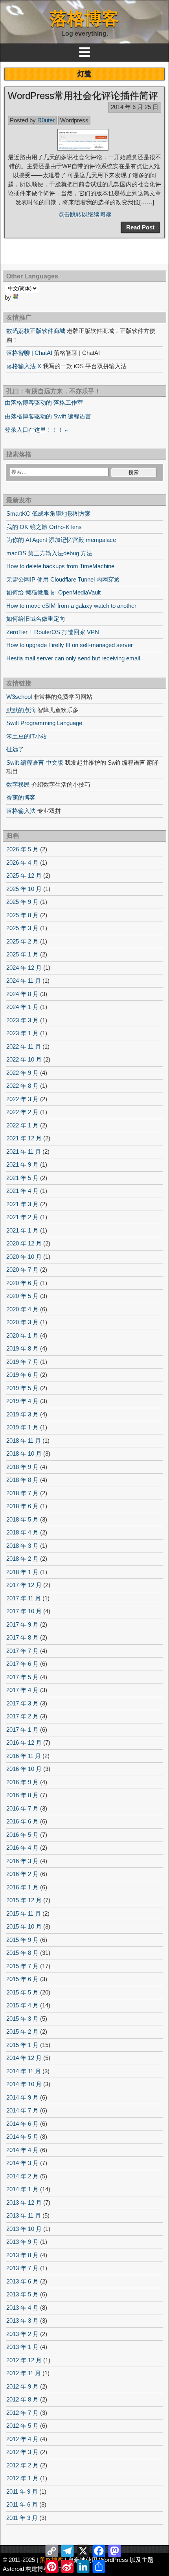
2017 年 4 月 (22, 1690)
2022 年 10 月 (24, 1059)
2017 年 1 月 (22, 1730)
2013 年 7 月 (22, 2268)
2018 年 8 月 (22, 1480)
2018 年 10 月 (24, 1453)
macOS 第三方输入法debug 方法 (49, 553)
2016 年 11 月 (24, 1756)
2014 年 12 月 (24, 2058)
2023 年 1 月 (22, 1033)
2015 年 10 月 (24, 1926)
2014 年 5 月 (22, 2137)
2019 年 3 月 (22, 1414)
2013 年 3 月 (22, 2321)
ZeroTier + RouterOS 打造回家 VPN (53, 632)
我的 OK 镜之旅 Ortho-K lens (44, 527)
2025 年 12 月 (24, 875)
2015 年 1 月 (22, 2045)
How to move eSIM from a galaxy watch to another (71, 606)
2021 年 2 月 (22, 1217)
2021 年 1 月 (22, 1230)
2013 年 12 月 (24, 2202)
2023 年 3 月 (22, 1020)
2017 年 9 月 (22, 1624)
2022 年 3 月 (22, 1099)
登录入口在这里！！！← (37, 430)
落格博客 (84, 18)
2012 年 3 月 (22, 2452)
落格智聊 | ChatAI (29, 353)
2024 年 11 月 (24, 981)
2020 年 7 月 (22, 1270)
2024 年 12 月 (24, 968)
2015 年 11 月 (24, 1913)
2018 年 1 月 (22, 1572)
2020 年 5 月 (22, 1296)
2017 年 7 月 (22, 1651)
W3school (19, 697)
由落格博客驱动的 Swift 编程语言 (48, 416)
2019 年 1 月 (22, 1427)
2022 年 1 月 (22, 1125)
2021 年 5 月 (22, 1178)
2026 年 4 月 (22, 863)
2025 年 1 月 (22, 954)
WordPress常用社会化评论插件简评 (83, 95)
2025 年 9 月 (22, 902)
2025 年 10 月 (24, 889)
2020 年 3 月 (22, 1322)
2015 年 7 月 (22, 1966)
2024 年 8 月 (22, 994)
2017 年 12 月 (24, 1585)
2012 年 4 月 (22, 2439)
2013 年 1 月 (22, 2347)
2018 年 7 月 (22, 1493)
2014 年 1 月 (22, 2189)
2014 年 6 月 (22, 2124)
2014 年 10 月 (24, 2084)
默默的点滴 (21, 710)
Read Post (140, 227)
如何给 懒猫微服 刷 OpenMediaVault (53, 592)
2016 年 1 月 (22, 1887)
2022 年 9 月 (22, 1073)
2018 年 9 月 (22, 1467)
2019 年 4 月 (22, 1401)
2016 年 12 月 (24, 1742)
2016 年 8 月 (22, 1795)
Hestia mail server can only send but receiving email (73, 658)
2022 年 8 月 (22, 1086)
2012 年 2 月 (22, 2465)
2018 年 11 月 (24, 1441)
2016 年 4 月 (22, 1848)
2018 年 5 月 (22, 1519)
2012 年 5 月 (22, 2426)
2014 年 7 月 (22, 2110)
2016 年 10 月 (24, 1769)
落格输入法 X (24, 366)
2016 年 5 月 (22, 1835)
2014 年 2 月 (22, 2176)
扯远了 (15, 749)
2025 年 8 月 (22, 915)
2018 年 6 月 (22, 1506)
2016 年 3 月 (22, 1861)
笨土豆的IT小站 (27, 736)
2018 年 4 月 (22, 1532)
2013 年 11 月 (24, 2215)
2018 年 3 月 (22, 1546)
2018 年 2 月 (22, 1559)
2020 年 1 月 (22, 1335)
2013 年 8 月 (22, 2255)
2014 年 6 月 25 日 (135, 107)
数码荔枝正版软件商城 (36, 331)
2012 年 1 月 (22, 2478)
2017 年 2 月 (22, 1716)
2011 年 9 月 (22, 2491)
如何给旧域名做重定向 (36, 619)
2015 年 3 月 (22, 2019)
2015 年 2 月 (22, 2032)
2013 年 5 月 (22, 2294)
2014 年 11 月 (24, 2071)
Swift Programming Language (44, 723)
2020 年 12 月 (24, 1243)
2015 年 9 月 (22, 1940)
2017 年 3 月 (22, 1703)
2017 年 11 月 (24, 1598)
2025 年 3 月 (22, 928)
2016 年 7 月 (22, 1808)
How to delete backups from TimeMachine (60, 566)
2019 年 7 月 (22, 1362)
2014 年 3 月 (22, 2163)
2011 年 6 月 (22, 2504)
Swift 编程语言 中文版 (35, 763)
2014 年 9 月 (22, 2097)
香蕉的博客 (21, 797)
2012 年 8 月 (22, 2399)
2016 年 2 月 (22, 1874)
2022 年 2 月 (22, 1112)
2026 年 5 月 (22, 849)
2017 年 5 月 (22, 1677)
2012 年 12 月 (24, 2360)
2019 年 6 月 (22, 1375)
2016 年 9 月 (22, 1782)
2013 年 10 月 (24, 2229)
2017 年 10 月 (24, 1611)
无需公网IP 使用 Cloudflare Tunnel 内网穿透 (63, 579)
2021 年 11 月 (24, 1152)
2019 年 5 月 (22, 1388)
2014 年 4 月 (22, 2150)
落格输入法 (21, 811)
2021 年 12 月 (24, 1138)
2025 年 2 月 (22, 941)
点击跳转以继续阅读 (85, 214)
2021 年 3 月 (22, 1204)
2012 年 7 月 (22, 2413)
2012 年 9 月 (22, 2386)
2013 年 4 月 (22, 2308)
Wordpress (74, 120)
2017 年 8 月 (22, 1637)
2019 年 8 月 (22, 1348)
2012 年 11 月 (24, 2373)
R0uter (46, 120)
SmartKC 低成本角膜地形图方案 (49, 514)
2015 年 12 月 (24, 1900)
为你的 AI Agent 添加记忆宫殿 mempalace (61, 540)
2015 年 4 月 (22, 2005)
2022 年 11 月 (24, 1046)
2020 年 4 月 (22, 1309)
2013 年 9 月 (22, 2242)
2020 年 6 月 (22, 1283)
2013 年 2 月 (22, 2334)
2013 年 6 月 (22, 2281)
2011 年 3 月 (22, 2518)
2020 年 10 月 (24, 1257)
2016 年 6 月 (22, 1821)
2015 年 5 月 (22, 1992)
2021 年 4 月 (22, 1191)
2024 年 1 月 (22, 1007)
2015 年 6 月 (22, 1979)
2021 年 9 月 (22, 1164)
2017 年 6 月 (22, 1664)
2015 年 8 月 (22, 1953)
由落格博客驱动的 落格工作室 (44, 403)
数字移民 (18, 784)
